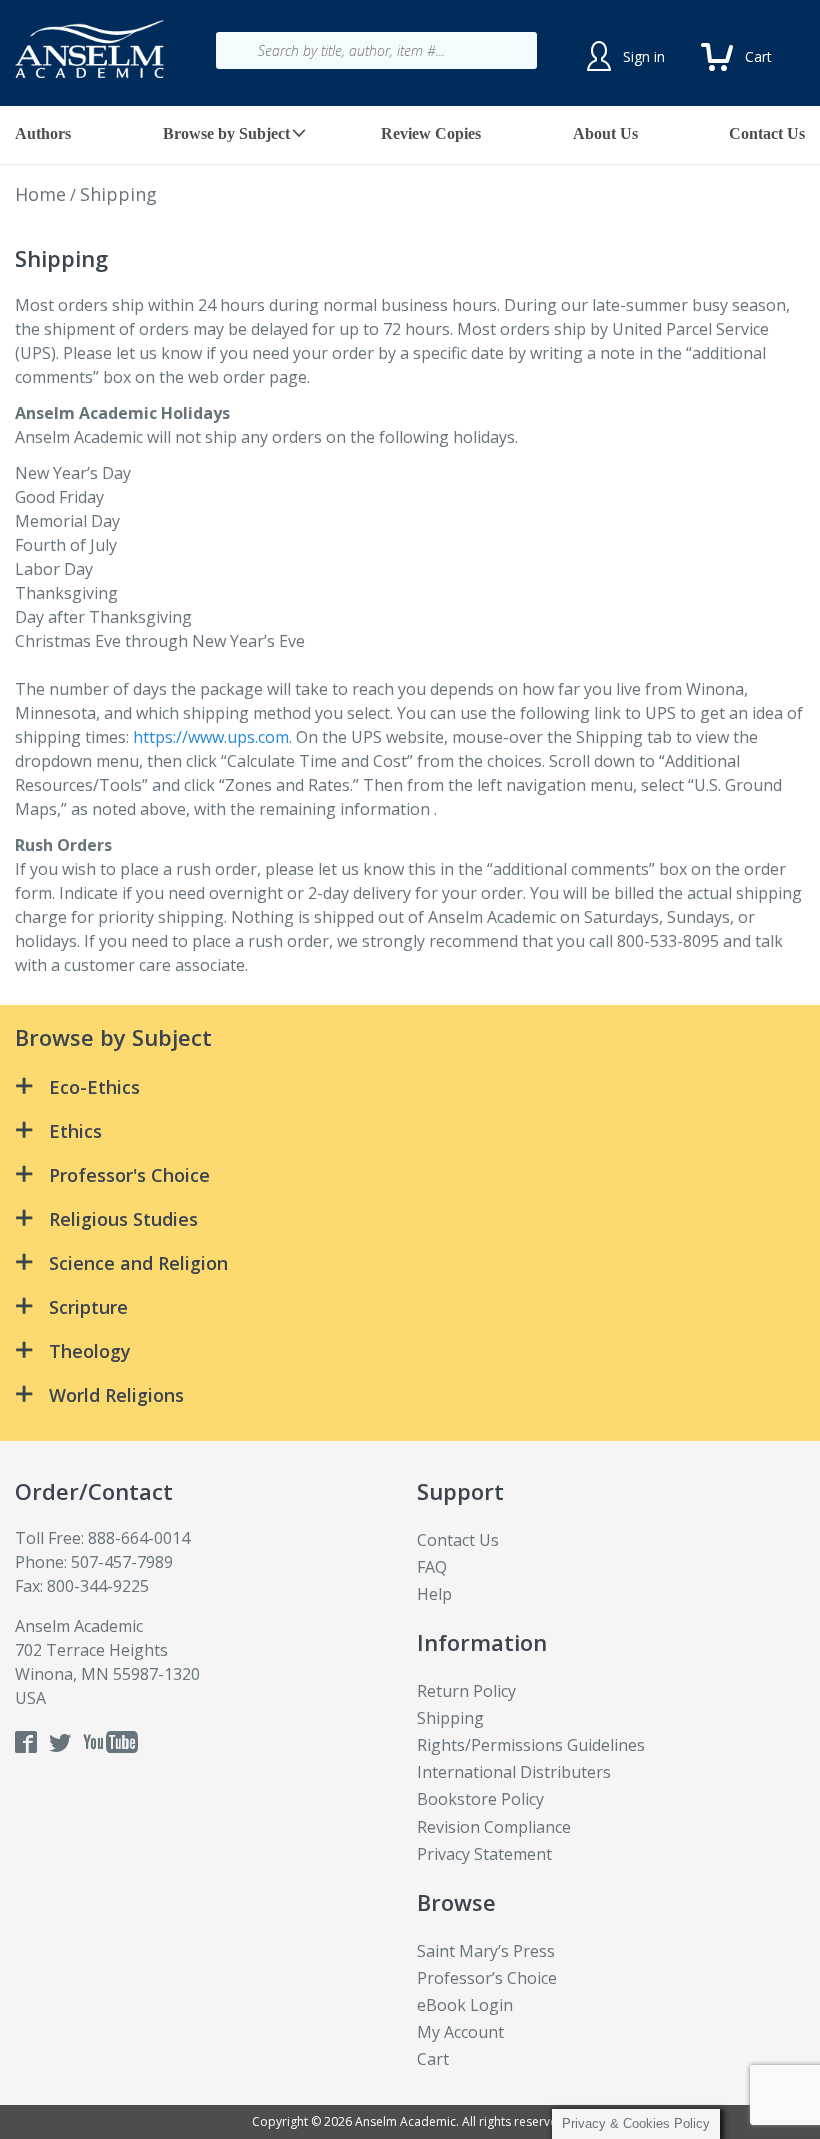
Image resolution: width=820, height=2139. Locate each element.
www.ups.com (238, 737)
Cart (433, 2059)
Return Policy (466, 1691)
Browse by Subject (226, 133)
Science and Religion (138, 1263)
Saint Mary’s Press (486, 1951)
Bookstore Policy (480, 1799)
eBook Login (465, 2005)
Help (434, 1594)
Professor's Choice (129, 1175)
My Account (460, 2032)
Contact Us (767, 133)
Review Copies (431, 133)
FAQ (432, 1567)
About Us (605, 133)
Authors (43, 133)
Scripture (88, 1307)
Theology (90, 1351)
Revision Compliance (494, 1827)
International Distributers (514, 1772)
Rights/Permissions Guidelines (531, 1745)
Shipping (450, 1718)
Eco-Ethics (94, 1087)
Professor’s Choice (487, 1978)
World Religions (116, 1395)
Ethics (75, 1131)
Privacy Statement (484, 1854)
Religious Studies (123, 1219)
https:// (160, 737)
